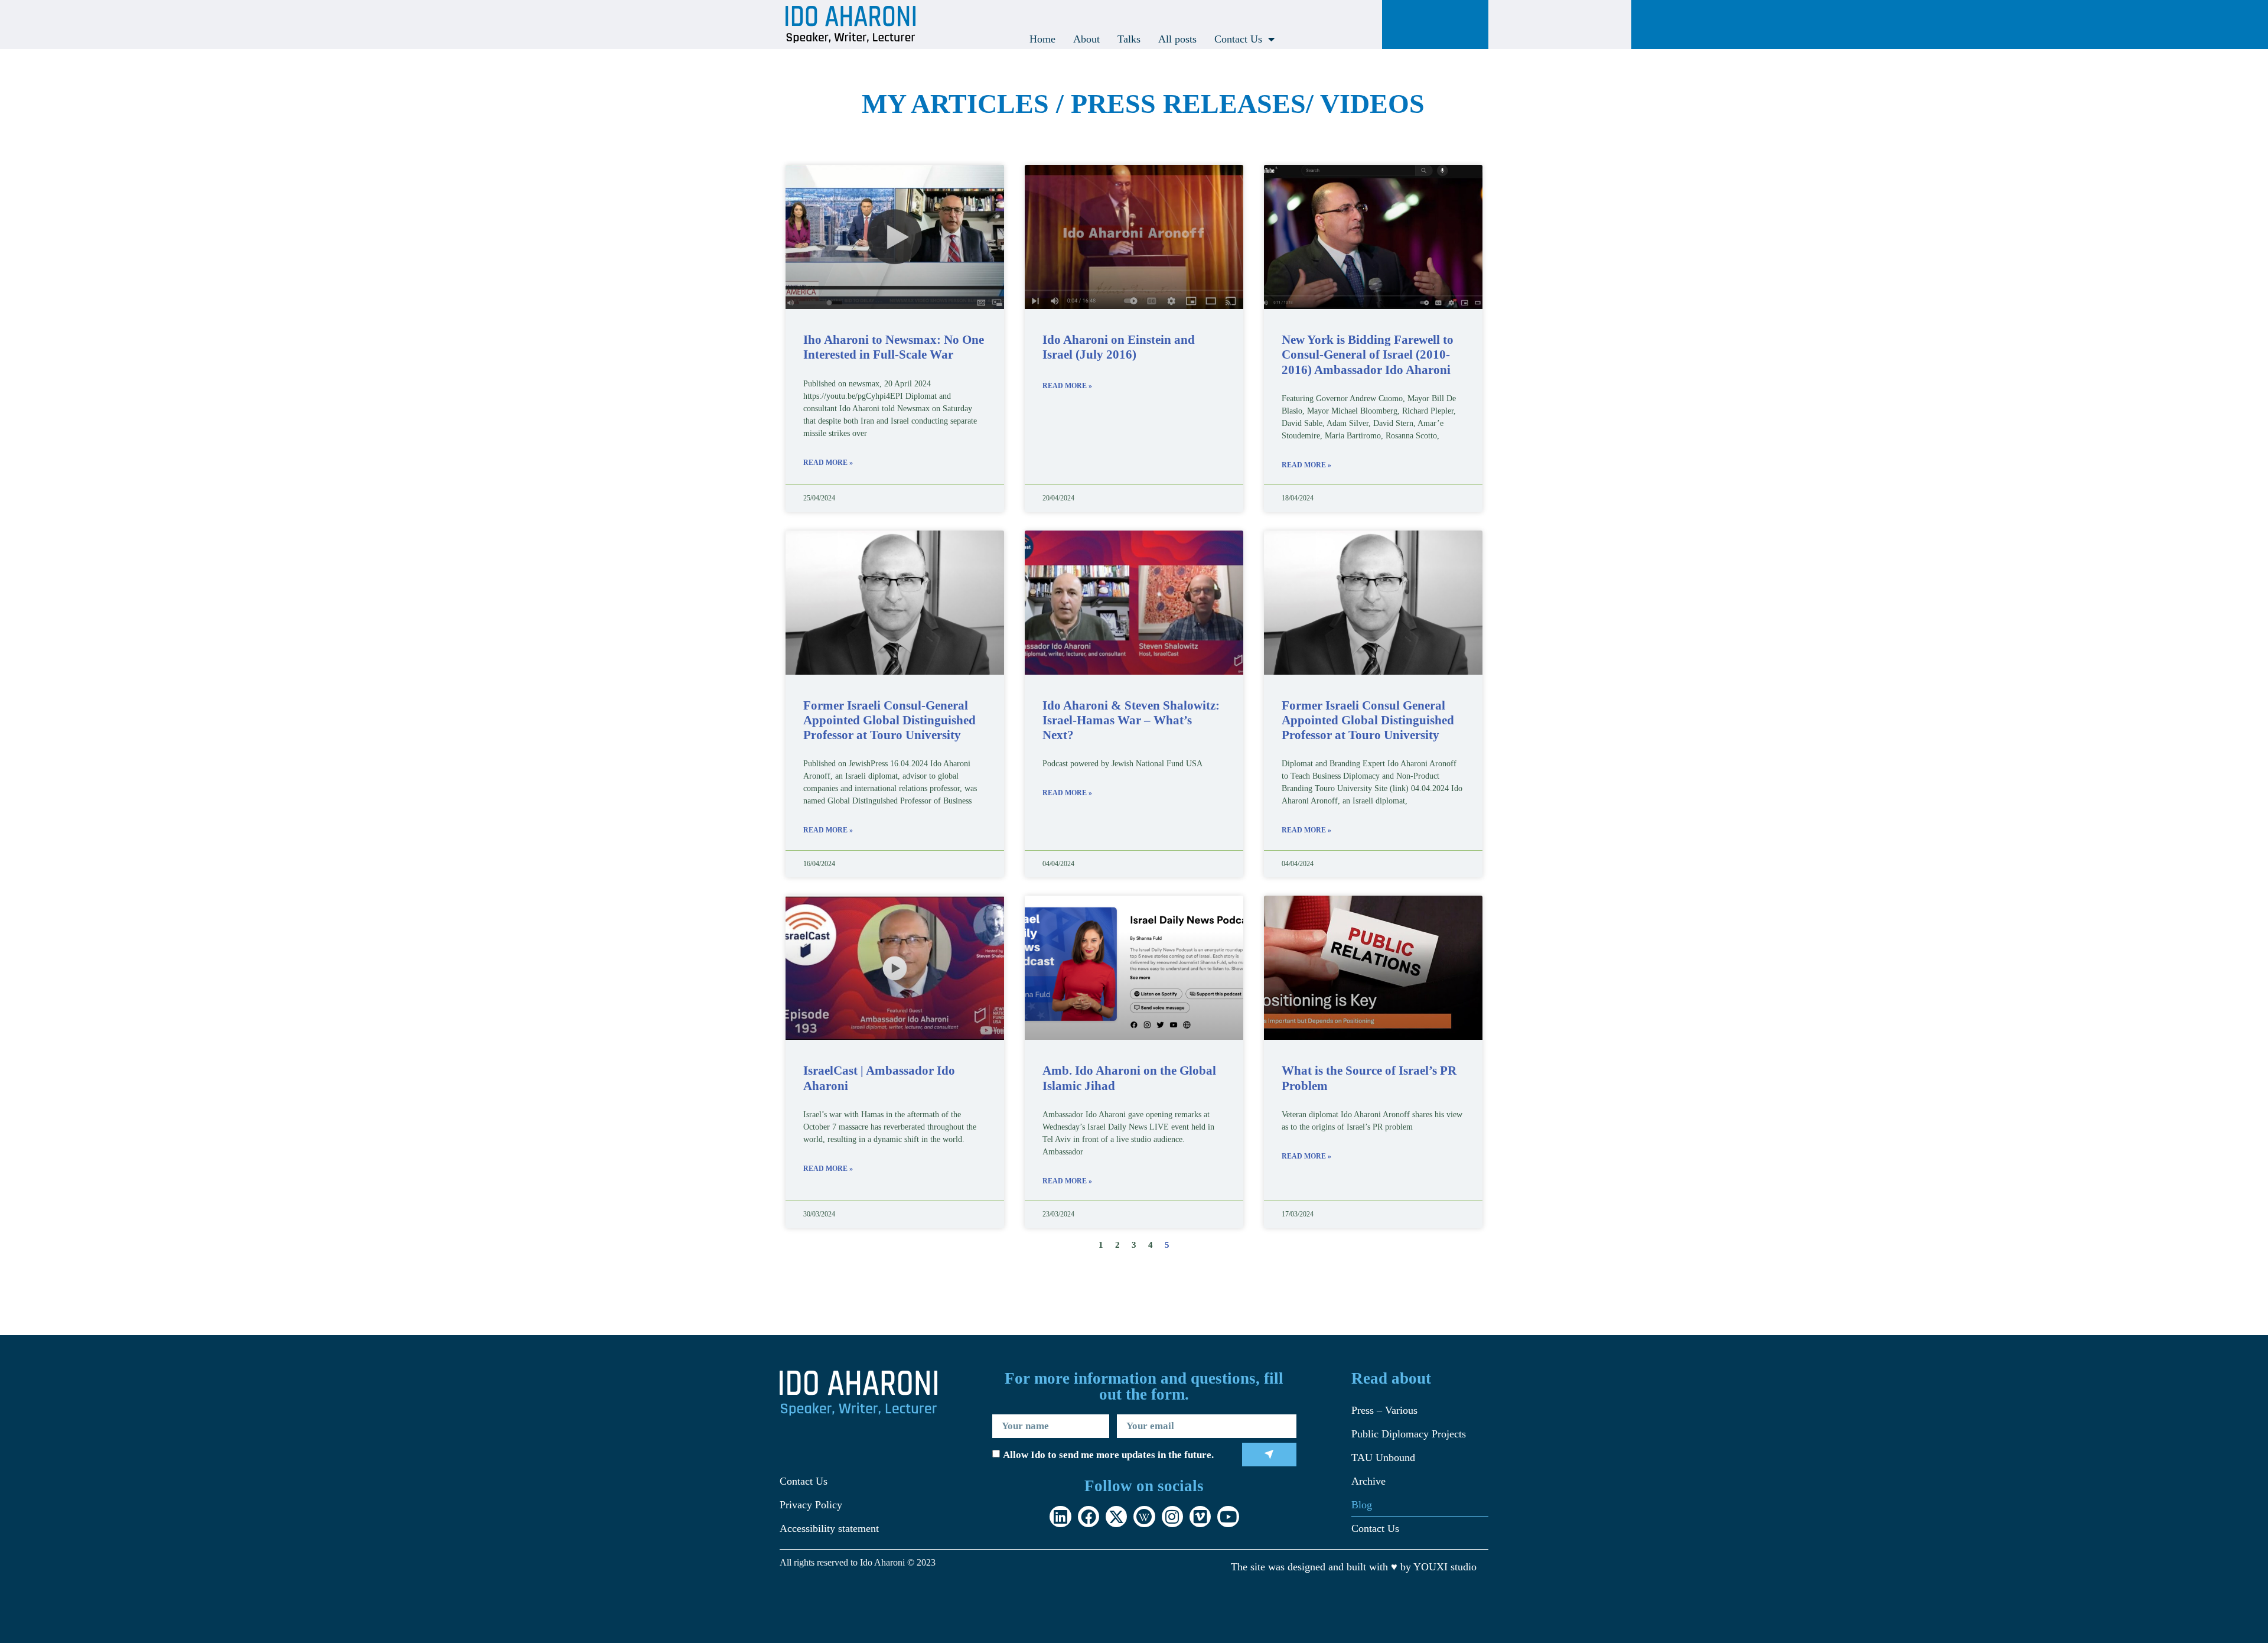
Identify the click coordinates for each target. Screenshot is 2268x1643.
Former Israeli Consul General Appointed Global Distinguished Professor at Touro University (1368, 720)
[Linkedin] (1060, 1517)
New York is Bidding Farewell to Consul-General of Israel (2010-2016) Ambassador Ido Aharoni (1368, 354)
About (1086, 39)
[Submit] (1270, 1455)
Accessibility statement (829, 1528)
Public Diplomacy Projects (1409, 1434)
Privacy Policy (811, 1505)
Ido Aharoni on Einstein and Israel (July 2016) (1119, 347)
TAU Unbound (1383, 1457)
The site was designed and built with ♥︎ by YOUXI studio (1354, 1567)
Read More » (828, 463)
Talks (1129, 39)
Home (1042, 39)
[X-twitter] (1116, 1517)
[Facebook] (1089, 1517)
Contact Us (1238, 39)
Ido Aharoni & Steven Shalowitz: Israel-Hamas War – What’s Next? (1131, 720)
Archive (1368, 1481)
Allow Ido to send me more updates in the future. (1108, 1455)
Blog (1362, 1505)
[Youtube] (1228, 1517)
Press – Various (1384, 1410)
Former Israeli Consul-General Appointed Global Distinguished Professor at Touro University (889, 720)
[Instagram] (1172, 1517)
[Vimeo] (1200, 1517)
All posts (1177, 39)
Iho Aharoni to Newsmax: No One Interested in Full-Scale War (894, 347)
